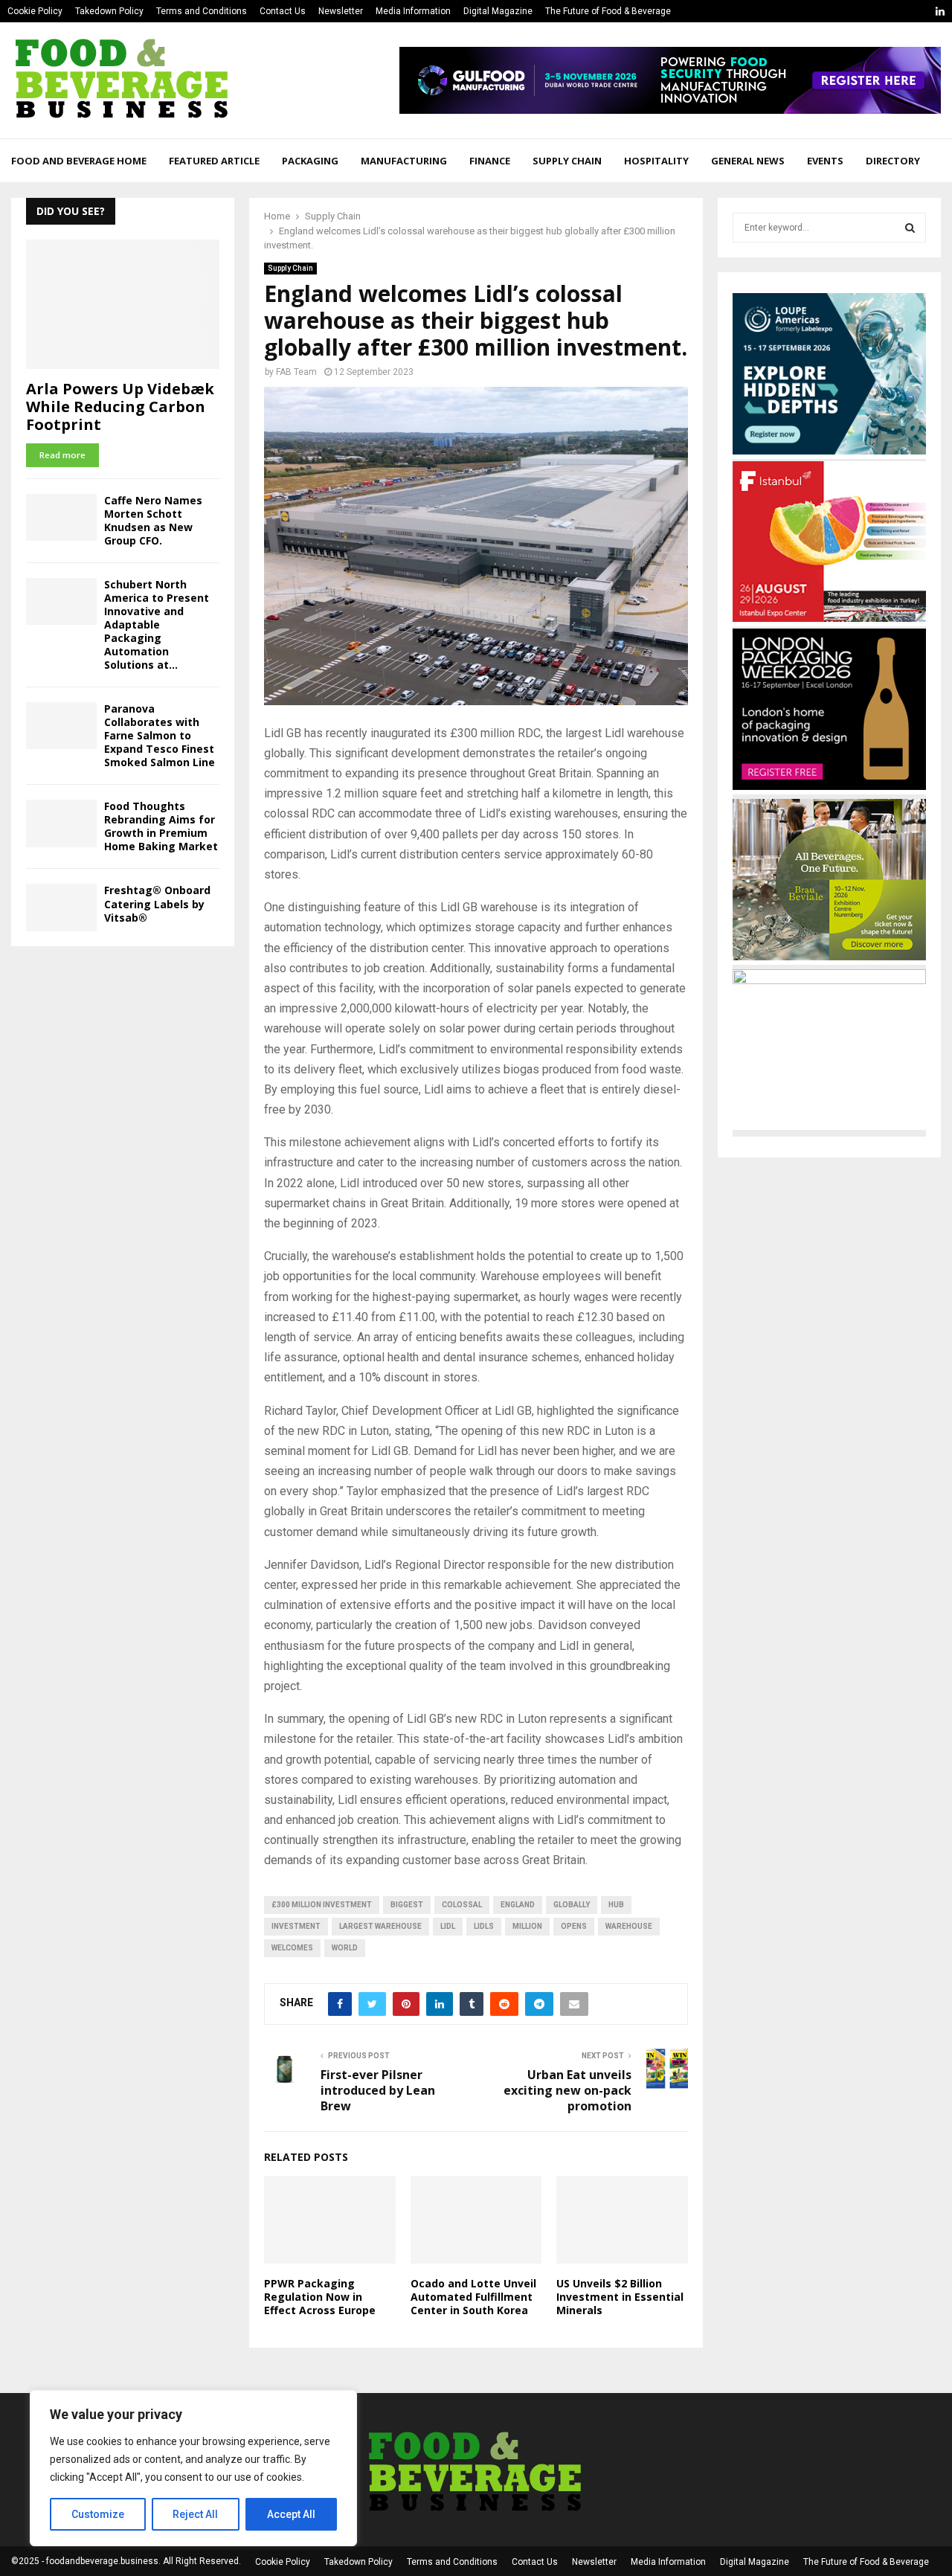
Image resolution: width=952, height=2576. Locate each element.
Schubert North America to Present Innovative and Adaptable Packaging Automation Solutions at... (157, 624)
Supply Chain (567, 161)
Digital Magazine (498, 11)
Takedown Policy (109, 11)
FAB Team (296, 372)
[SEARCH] (910, 228)
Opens (574, 1926)
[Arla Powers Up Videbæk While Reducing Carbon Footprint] (123, 304)
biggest (407, 1905)
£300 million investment (322, 1905)
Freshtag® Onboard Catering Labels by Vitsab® (157, 903)
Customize (98, 2514)
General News (748, 161)
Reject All (195, 2514)
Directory (893, 161)
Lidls (484, 1926)
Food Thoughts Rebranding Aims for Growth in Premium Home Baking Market (161, 826)
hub (616, 1905)
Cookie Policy (35, 11)
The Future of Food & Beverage (608, 11)
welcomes (292, 1948)
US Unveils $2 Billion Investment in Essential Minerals (620, 2297)
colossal (462, 1905)
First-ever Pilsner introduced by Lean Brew (378, 2091)
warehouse (629, 1926)
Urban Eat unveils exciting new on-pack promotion (567, 2091)
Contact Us (283, 11)
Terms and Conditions (202, 11)
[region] (193, 2468)
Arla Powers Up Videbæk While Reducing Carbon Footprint (120, 407)
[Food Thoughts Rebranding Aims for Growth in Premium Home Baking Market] (61, 823)
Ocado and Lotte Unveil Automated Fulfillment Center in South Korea (473, 2297)
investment (296, 1926)
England (518, 1905)
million (527, 1926)
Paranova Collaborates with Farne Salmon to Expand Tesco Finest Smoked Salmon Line (160, 735)
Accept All (291, 2514)
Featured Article (214, 161)
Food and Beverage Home (79, 161)
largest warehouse (380, 1926)
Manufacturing (404, 161)
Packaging (310, 161)
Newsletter (341, 11)
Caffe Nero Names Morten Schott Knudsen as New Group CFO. (153, 520)
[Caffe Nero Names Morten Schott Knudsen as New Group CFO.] (61, 517)
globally (572, 1905)
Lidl (448, 1926)
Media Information (413, 11)
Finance (490, 161)
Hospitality (656, 161)
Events (825, 161)
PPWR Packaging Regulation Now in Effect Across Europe (320, 2297)
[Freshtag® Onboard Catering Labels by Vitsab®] (61, 907)
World (345, 1948)
